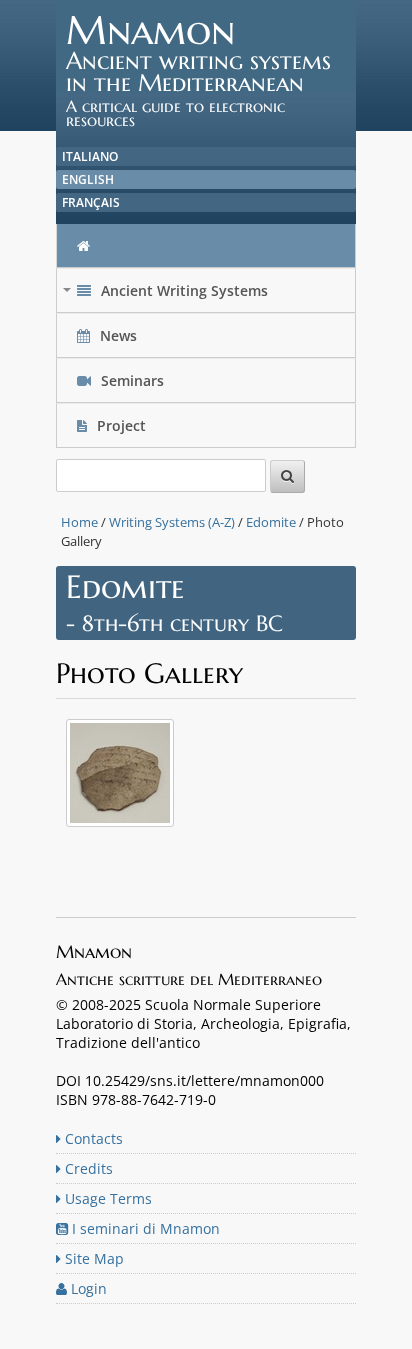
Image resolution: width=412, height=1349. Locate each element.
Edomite (271, 522)
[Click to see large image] (120, 831)
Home (79, 522)
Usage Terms (106, 1198)
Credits (87, 1168)
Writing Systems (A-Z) (172, 522)
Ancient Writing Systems (167, 295)
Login (87, 1288)
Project (121, 425)
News (118, 335)
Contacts (92, 1138)
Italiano (90, 156)
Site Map (92, 1258)
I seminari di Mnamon (144, 1228)
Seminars (130, 380)
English (88, 179)
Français (91, 202)
